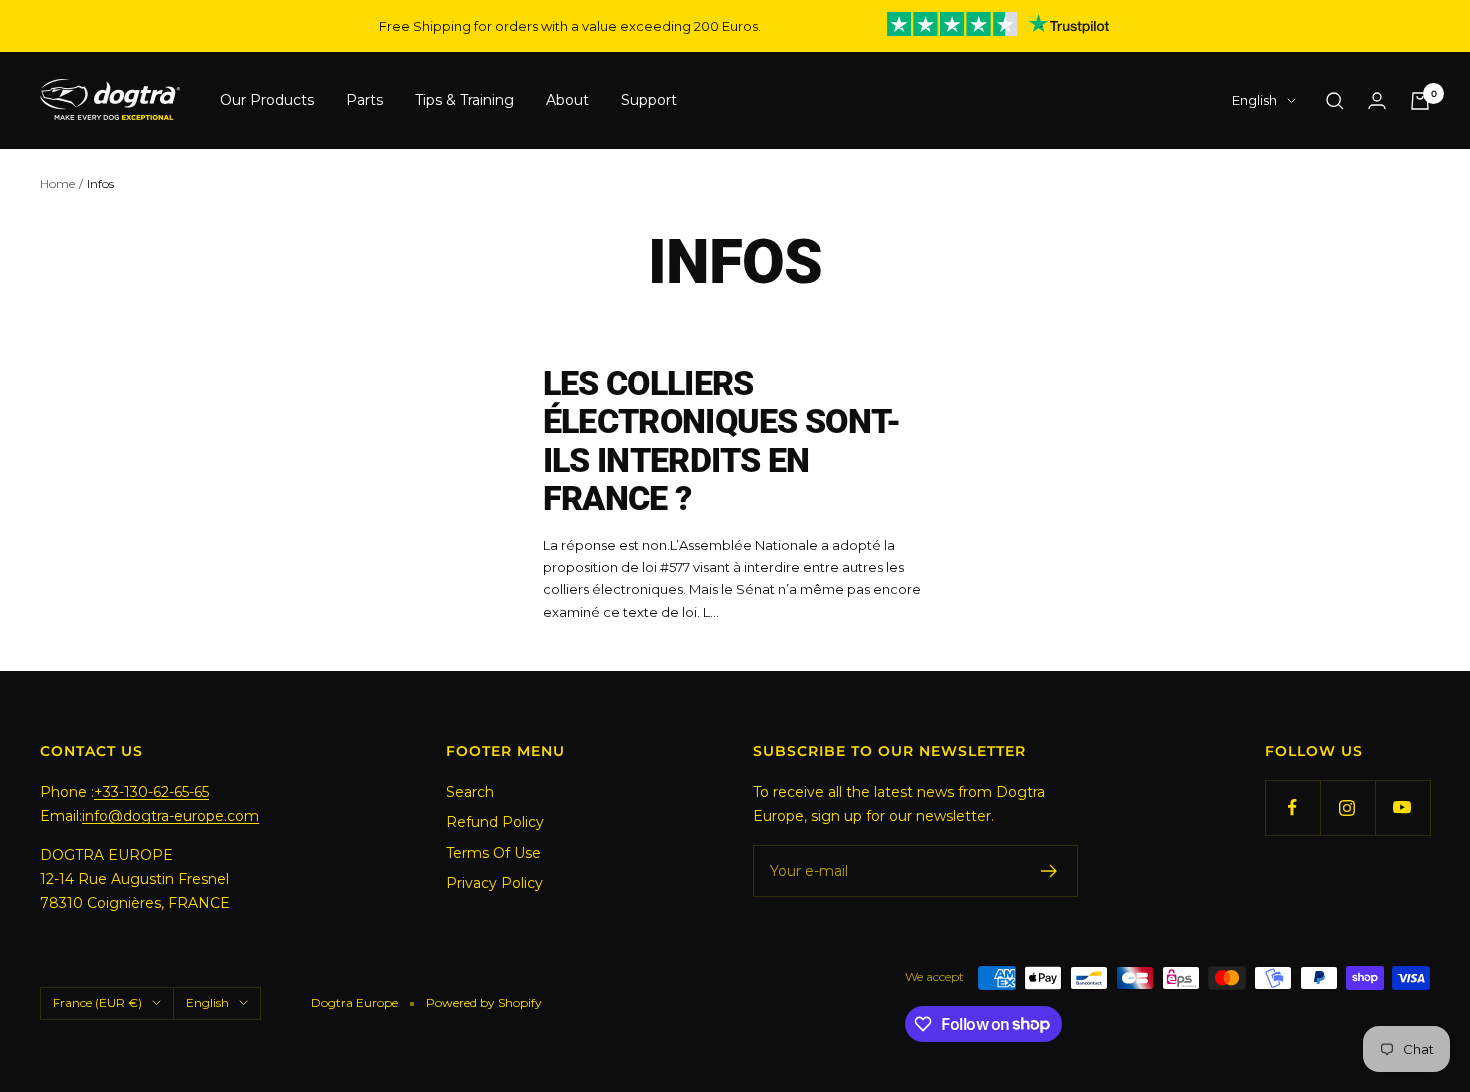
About (567, 101)
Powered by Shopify (484, 1002)
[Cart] (1420, 101)
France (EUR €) (97, 1002)
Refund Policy (495, 822)
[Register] (1049, 871)
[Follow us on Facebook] (1292, 807)
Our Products (267, 101)
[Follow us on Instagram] (1347, 807)
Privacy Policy (494, 883)
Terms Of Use (493, 853)
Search (470, 792)
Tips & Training (464, 101)
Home (57, 183)
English (1254, 101)
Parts (364, 101)
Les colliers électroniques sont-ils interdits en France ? (722, 441)
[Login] (1377, 100)
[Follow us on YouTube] (1402, 807)
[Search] (1335, 101)
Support (649, 101)
